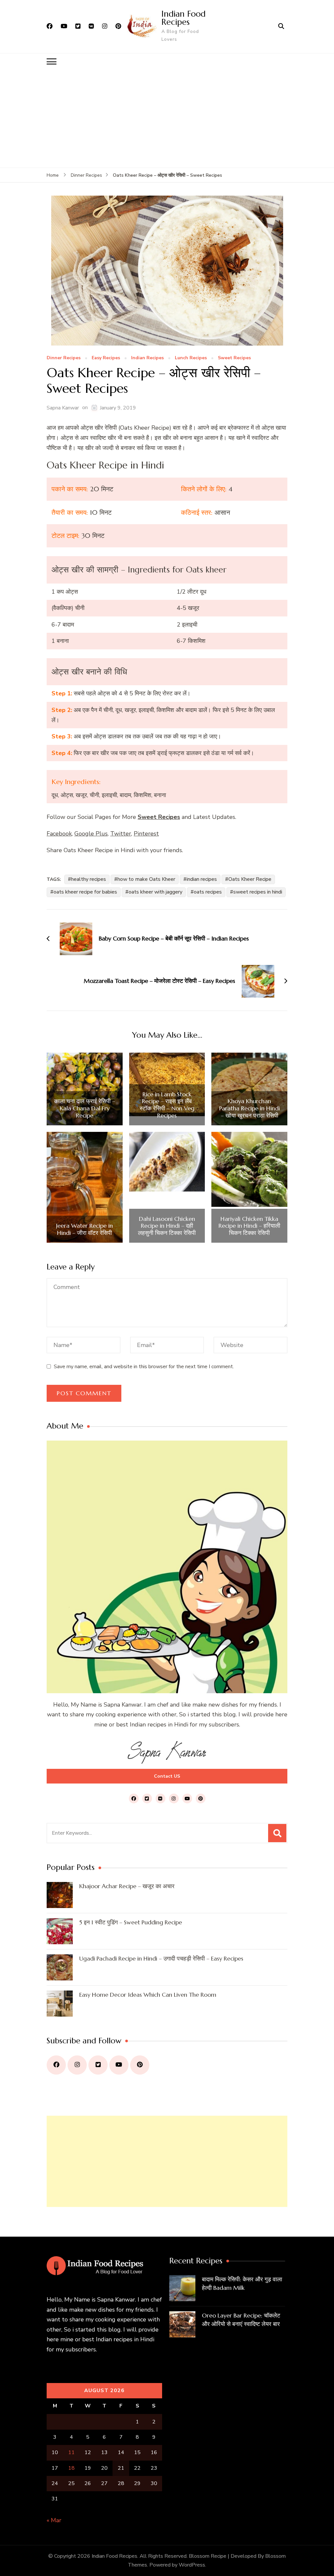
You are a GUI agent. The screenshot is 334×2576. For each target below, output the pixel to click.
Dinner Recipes (64, 358)
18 (71, 2468)
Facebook (59, 834)
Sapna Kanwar (63, 408)
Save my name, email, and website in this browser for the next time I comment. (144, 1367)
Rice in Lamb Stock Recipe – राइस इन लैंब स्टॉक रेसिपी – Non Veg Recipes (167, 1105)
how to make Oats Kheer (146, 879)
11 (71, 2452)
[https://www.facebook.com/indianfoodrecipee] (56, 2065)
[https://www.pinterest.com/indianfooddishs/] (140, 2065)
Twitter (121, 834)
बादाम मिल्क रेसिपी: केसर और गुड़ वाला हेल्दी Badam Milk (242, 2283)
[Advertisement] (167, 119)
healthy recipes (89, 879)
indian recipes (202, 879)
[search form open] (281, 26)
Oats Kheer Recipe (250, 879)
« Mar (54, 2520)
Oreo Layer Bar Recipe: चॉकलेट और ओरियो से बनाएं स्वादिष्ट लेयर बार (241, 2320)
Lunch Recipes (191, 358)
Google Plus (91, 834)
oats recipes (208, 892)
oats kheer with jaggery (155, 892)
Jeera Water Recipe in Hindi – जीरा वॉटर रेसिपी (84, 1229)
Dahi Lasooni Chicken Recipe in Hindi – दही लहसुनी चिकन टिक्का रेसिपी (167, 1226)
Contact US (167, 1776)
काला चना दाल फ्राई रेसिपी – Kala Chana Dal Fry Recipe (85, 1108)
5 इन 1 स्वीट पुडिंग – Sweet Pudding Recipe (131, 1922)
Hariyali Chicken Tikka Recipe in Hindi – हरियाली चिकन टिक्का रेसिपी (249, 1226)
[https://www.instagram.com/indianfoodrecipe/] (77, 2065)
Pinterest (146, 834)
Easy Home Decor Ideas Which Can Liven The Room (148, 1995)
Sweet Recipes (234, 358)
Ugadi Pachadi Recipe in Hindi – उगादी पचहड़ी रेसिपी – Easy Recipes (161, 1958)
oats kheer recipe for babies (85, 892)
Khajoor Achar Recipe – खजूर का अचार (127, 1886)
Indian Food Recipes (183, 18)
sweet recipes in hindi (258, 892)
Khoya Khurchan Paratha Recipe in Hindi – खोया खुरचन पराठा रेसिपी (250, 1108)
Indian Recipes (147, 358)
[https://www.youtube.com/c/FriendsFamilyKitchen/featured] (119, 2065)
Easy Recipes (106, 358)
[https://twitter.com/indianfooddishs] (98, 2065)
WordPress (192, 2565)
